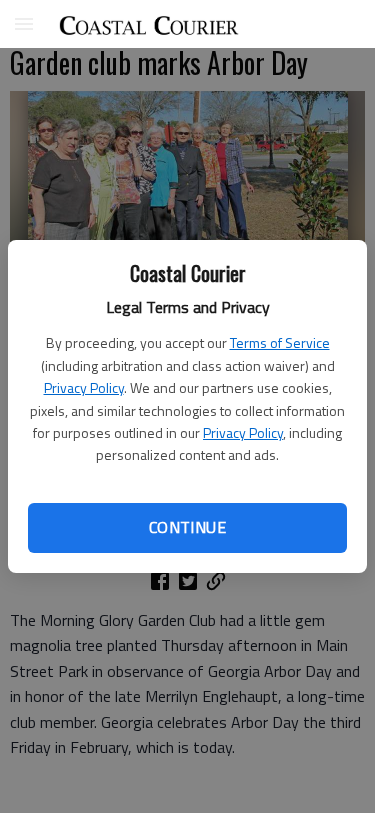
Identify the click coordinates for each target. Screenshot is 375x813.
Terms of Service (280, 342)
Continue (187, 527)
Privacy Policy (84, 387)
